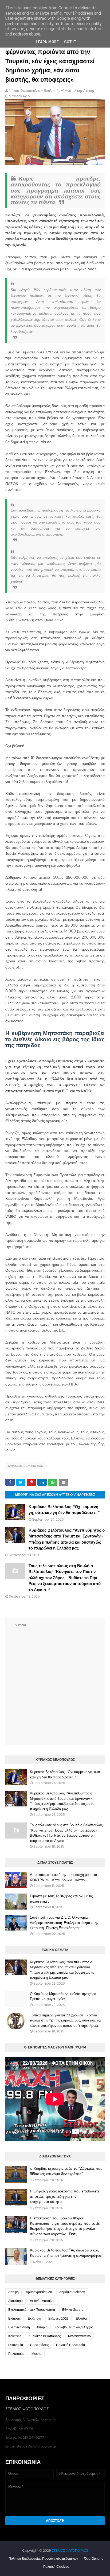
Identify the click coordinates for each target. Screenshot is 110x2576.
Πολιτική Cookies (56, 2567)
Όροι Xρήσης (94, 2559)
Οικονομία (16, 2345)
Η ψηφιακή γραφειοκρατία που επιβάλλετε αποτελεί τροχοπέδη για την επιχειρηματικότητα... (65, 2196)
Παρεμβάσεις (40, 2345)
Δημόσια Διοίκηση (72, 2292)
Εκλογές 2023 (58, 2318)
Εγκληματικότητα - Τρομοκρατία (32, 2310)
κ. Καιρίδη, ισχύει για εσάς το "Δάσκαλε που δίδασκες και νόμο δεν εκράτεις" (66, 2171)
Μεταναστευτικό (79, 2336)
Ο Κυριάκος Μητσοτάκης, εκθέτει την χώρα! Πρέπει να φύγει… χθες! (64, 1996)
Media (37, 2354)
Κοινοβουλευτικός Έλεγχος (74, 2327)
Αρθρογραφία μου (39, 2292)
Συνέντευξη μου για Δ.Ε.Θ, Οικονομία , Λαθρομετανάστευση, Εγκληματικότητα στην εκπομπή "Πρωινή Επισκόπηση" (64, 1923)
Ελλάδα (81, 2318)
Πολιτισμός (16, 2354)
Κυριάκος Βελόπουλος (26, 1466)
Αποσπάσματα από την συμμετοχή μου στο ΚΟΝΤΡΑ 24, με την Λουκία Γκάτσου (63, 1877)
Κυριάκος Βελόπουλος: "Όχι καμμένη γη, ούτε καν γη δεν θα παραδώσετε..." (65, 1774)
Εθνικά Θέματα (73, 2310)
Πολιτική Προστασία (70, 2345)
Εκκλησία (34, 2318)
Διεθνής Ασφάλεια (43, 2301)
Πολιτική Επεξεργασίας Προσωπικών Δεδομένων (43, 2559)
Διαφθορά (15, 2301)
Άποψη (13, 2292)
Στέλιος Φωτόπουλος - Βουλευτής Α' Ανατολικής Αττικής (52, 91)
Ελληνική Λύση (19, 2327)
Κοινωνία (15, 2336)
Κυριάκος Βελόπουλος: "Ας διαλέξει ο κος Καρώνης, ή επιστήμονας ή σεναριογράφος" (67, 2253)
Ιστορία (42, 2327)
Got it (70, 42)
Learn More (47, 42)
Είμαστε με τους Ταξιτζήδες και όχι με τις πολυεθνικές (61, 1899)
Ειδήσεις (14, 2318)
